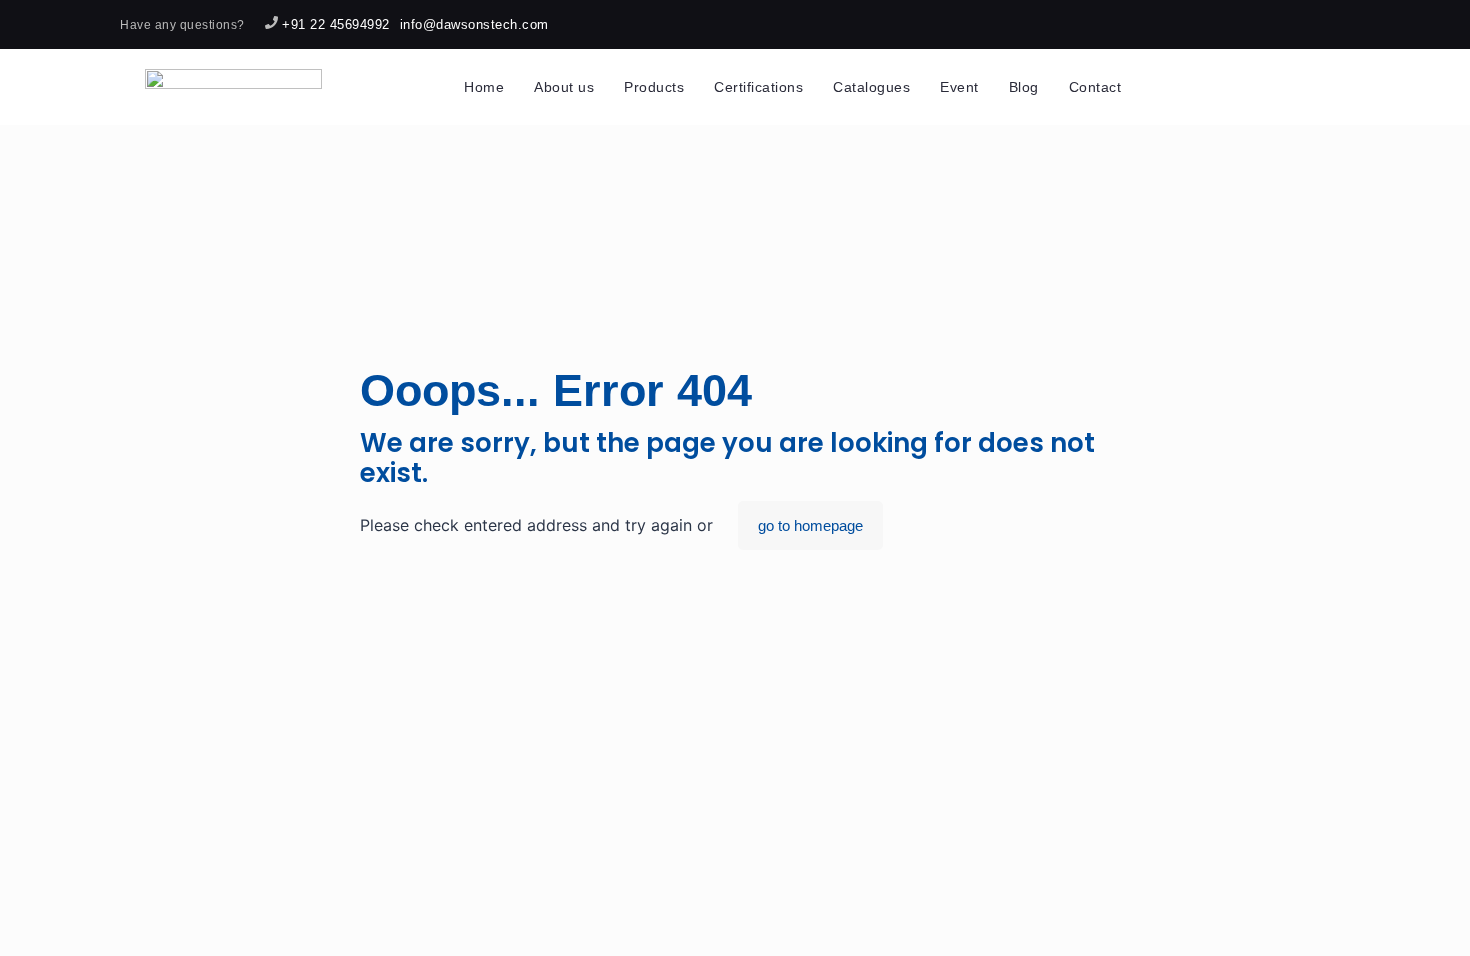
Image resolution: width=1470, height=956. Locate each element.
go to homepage (810, 525)
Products (654, 87)
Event (959, 87)
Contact (1095, 87)
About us (564, 87)
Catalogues (871, 87)
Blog (1024, 87)
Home (484, 87)
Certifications (758, 87)
